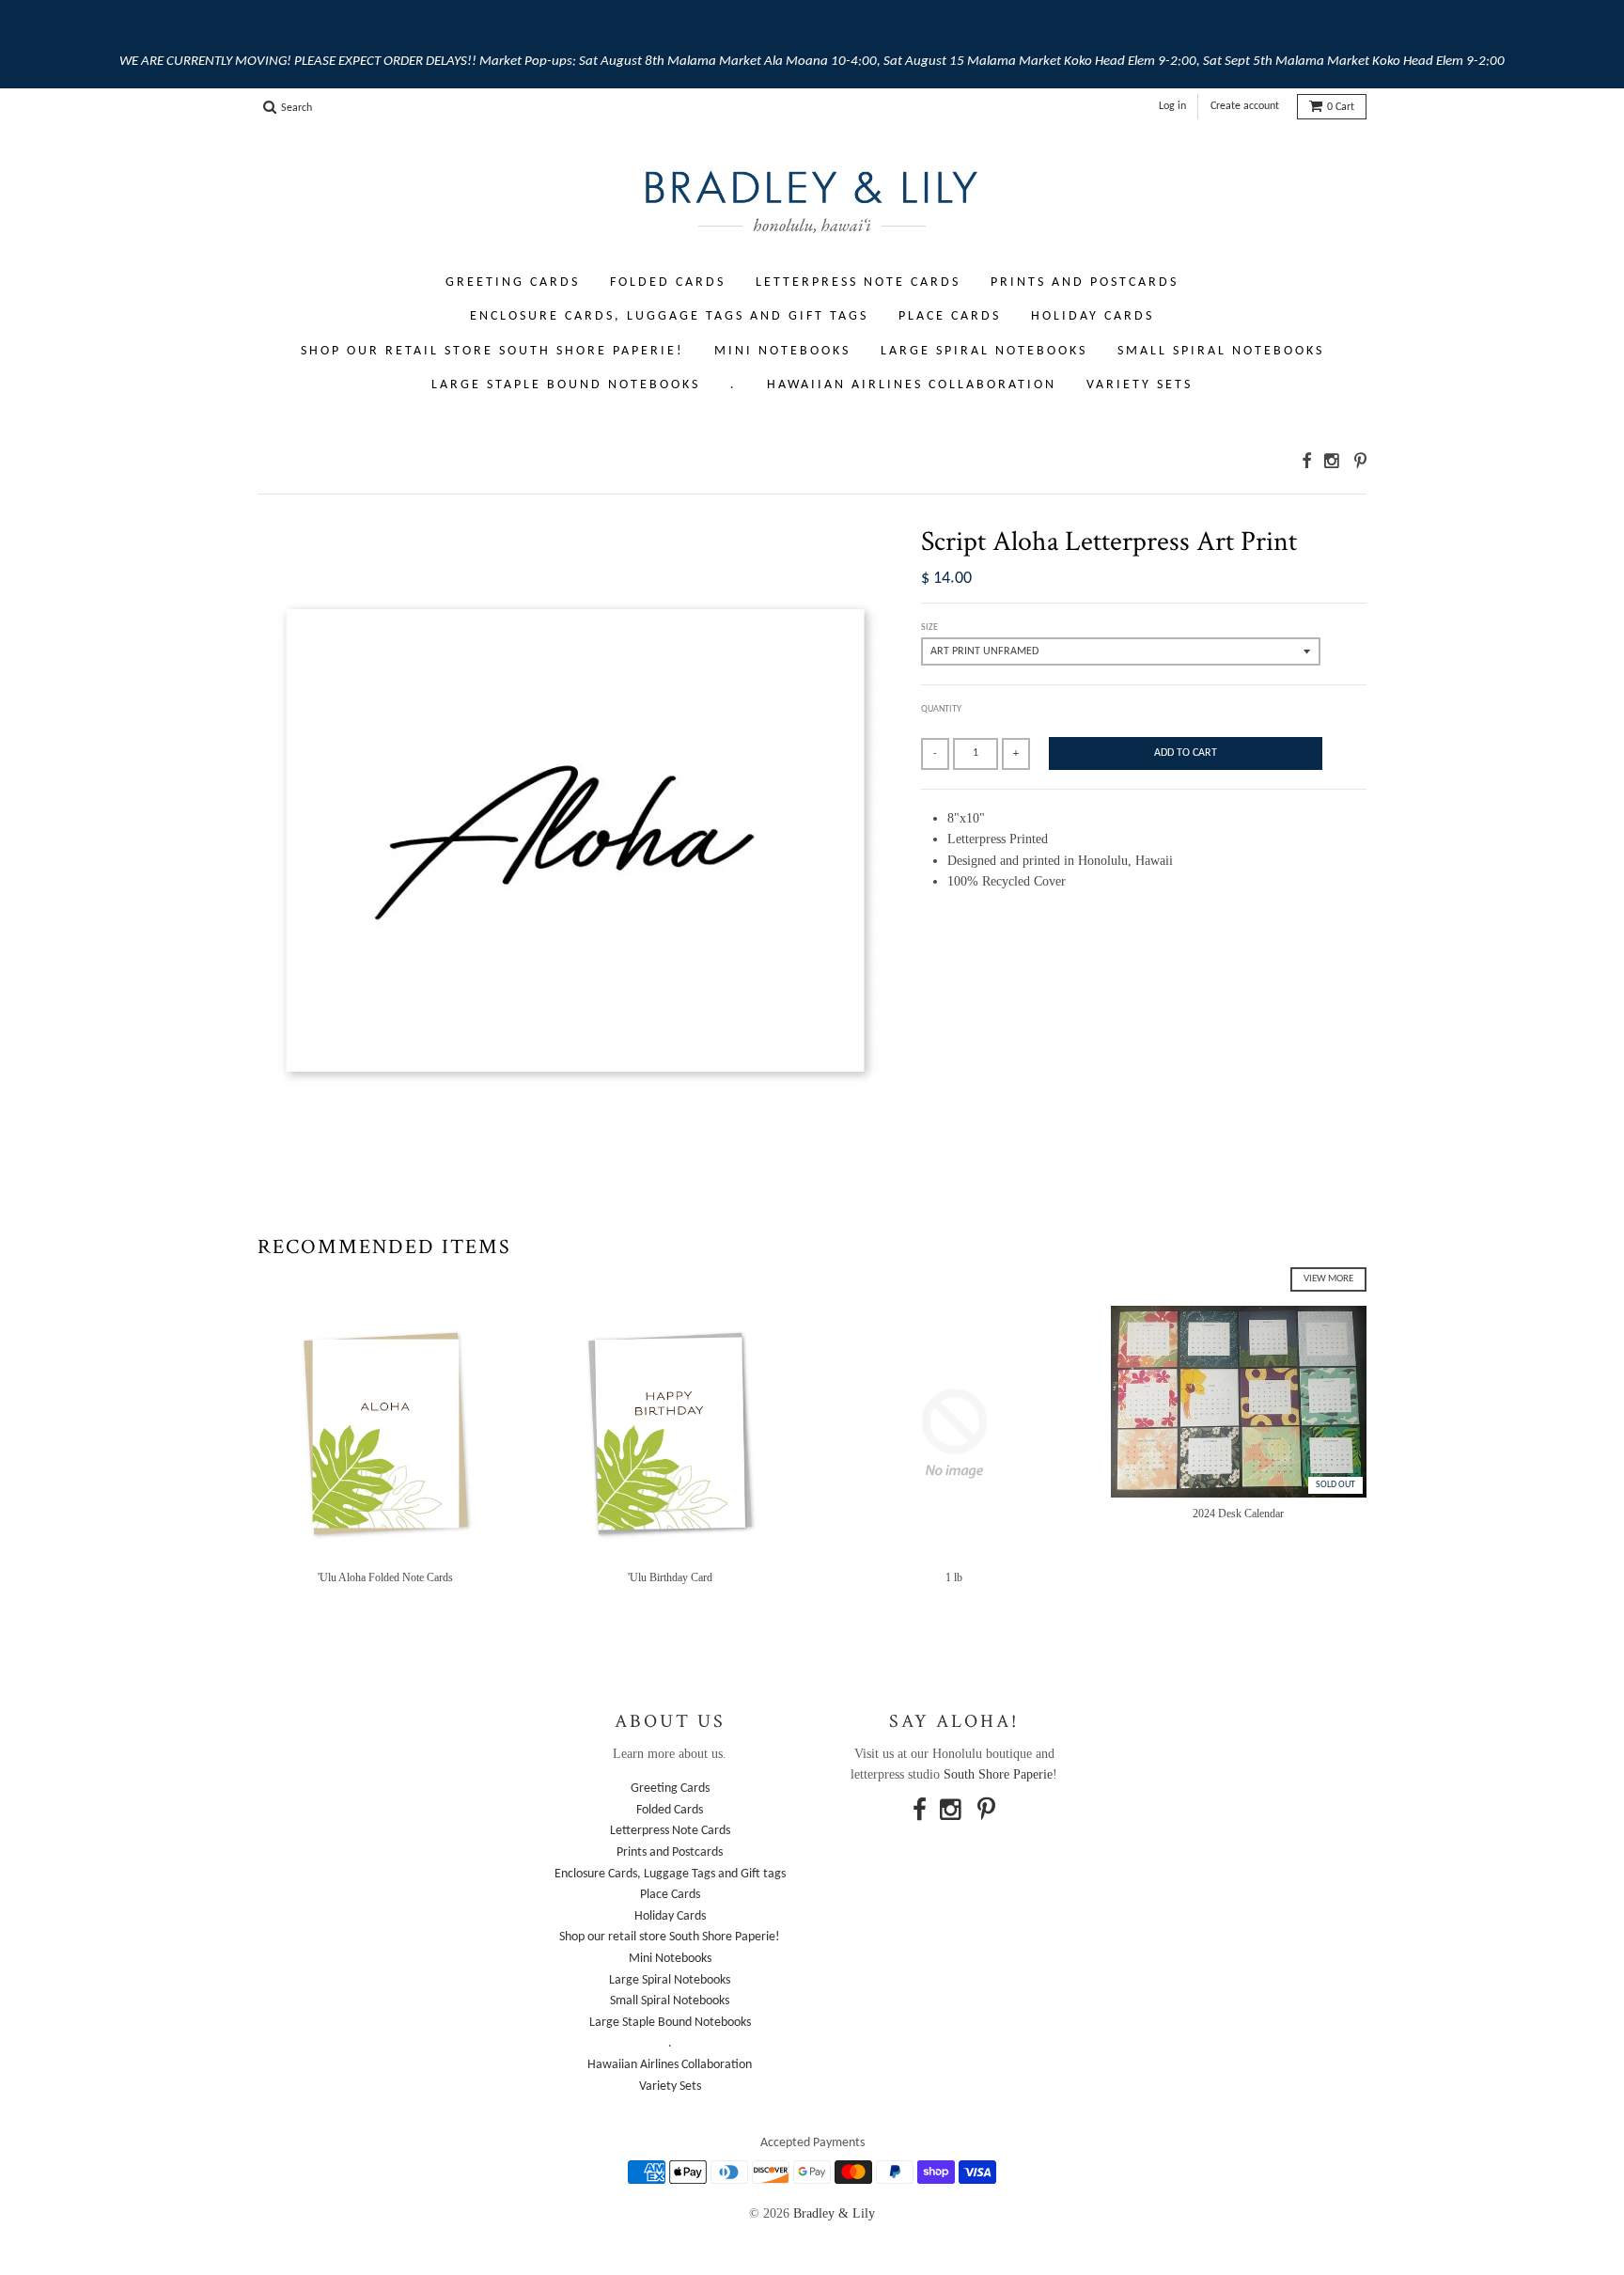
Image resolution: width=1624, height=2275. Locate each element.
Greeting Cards (513, 282)
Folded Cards (668, 282)
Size (929, 628)
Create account (1245, 106)
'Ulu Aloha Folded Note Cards (385, 1577)
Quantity (941, 709)
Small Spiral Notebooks (1221, 351)
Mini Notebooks (782, 351)
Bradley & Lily (834, 2213)
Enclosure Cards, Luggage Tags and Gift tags (669, 316)
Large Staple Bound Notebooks (566, 385)
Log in (1172, 106)
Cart (1341, 107)
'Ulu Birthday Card (670, 1577)
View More (1328, 1279)
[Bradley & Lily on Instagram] (1333, 461)
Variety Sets (1140, 385)
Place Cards (950, 316)
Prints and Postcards (1085, 282)
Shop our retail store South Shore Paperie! (492, 351)
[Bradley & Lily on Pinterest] (1360, 461)
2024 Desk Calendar (1238, 1514)
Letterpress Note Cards (858, 282)
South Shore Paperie (998, 1774)
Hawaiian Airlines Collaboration (912, 385)
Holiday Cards (1093, 316)
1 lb (954, 1577)
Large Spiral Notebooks (984, 351)
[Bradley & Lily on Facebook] (1306, 461)
